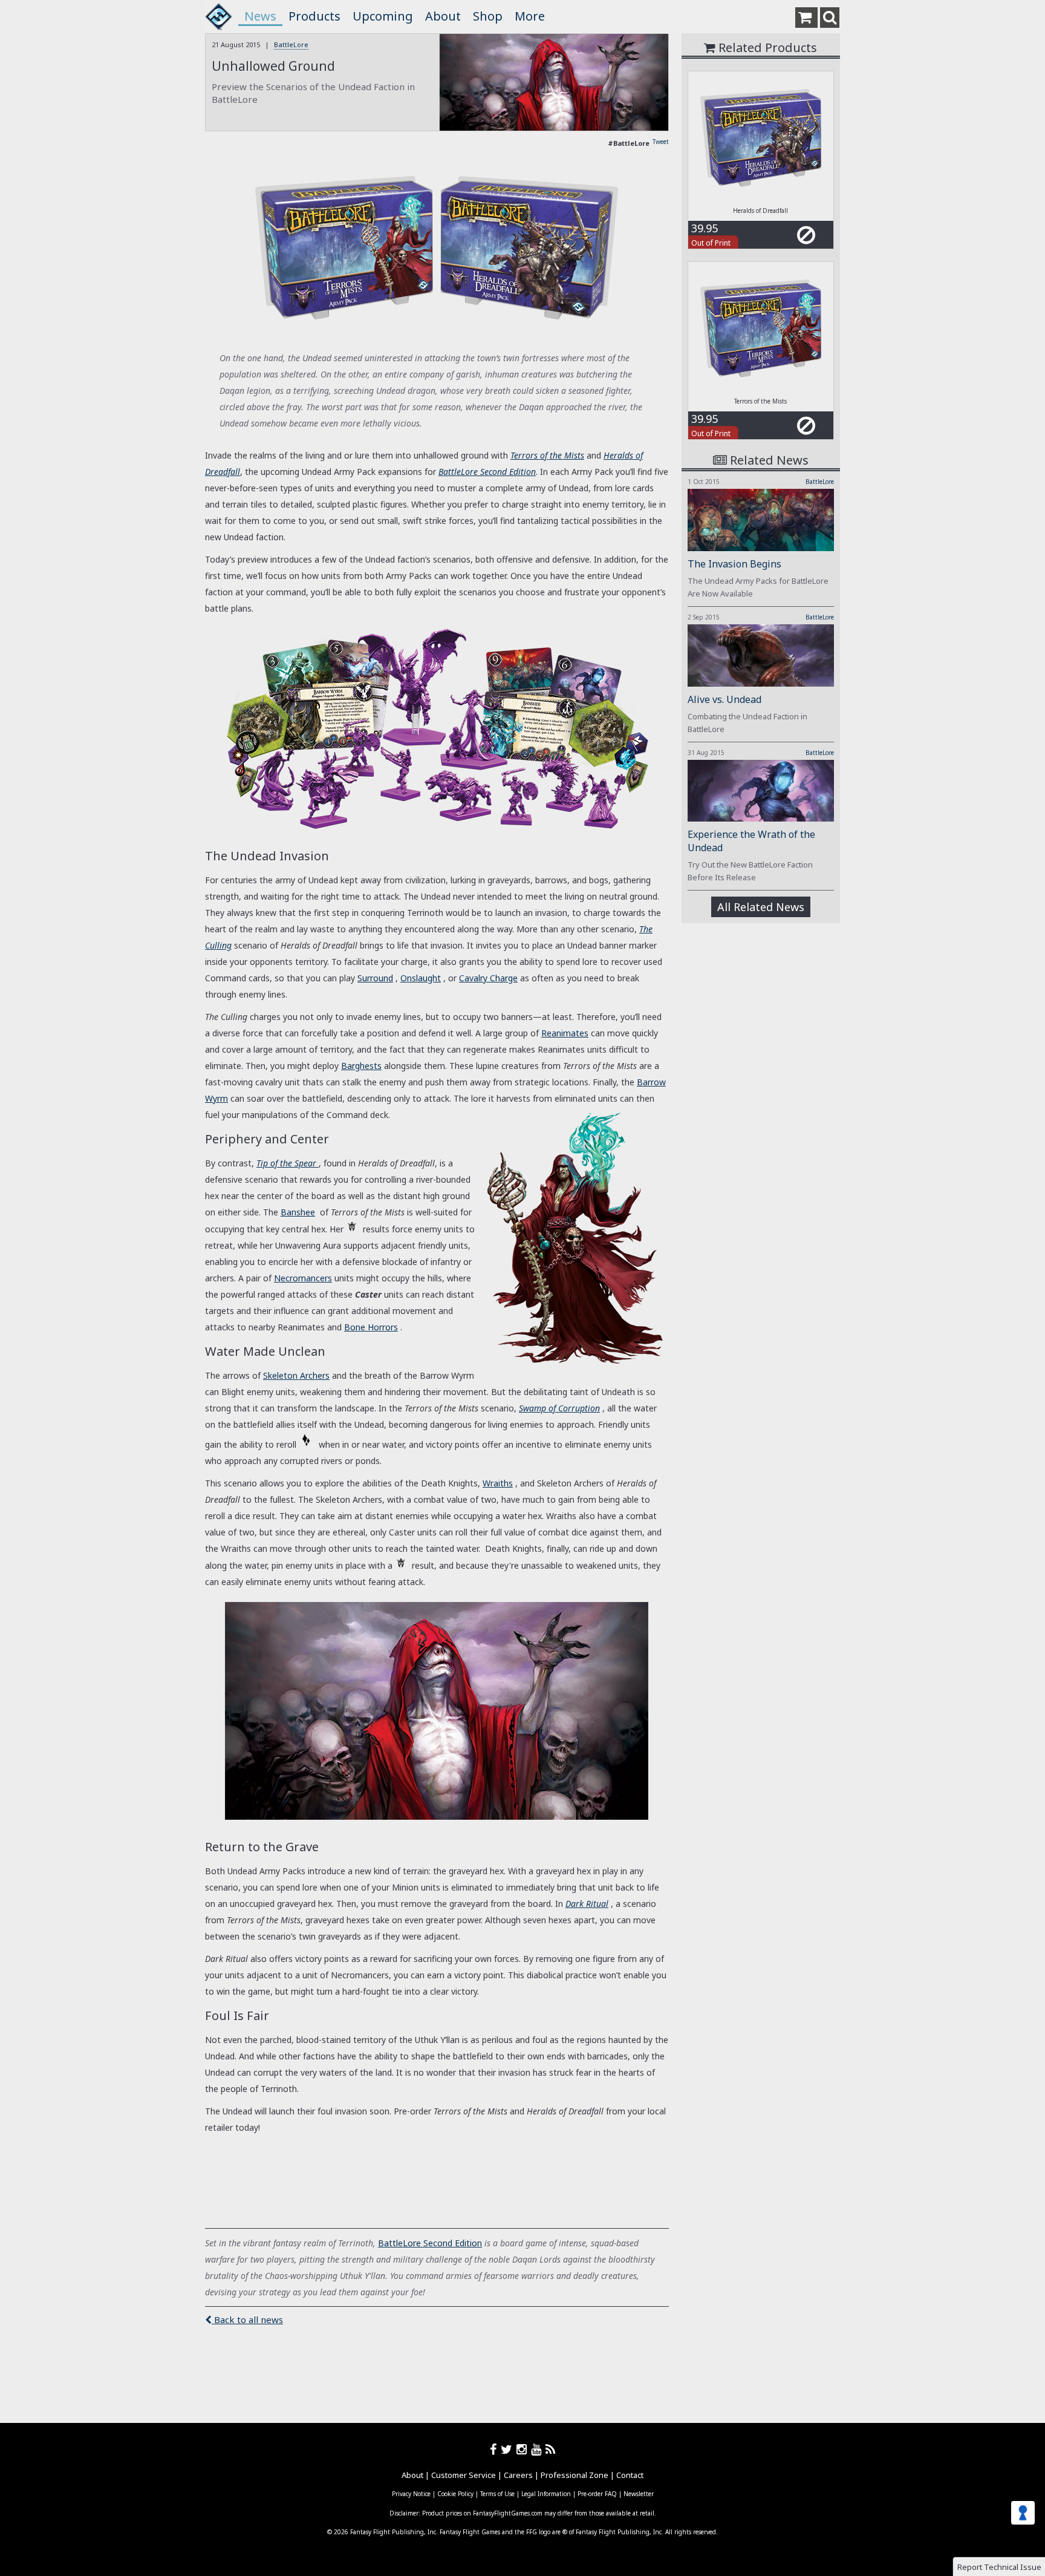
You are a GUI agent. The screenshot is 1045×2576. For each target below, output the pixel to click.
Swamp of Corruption (559, 1408)
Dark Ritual (587, 1904)
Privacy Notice (411, 2494)
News (260, 16)
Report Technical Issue (999, 2567)
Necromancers (303, 1278)
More (530, 16)
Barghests (361, 1066)
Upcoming (383, 16)
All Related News (761, 907)
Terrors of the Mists (547, 455)
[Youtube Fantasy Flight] (538, 2449)
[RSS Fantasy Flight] (551, 2449)
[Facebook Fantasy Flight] (495, 2449)
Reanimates (565, 1033)
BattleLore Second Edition (487, 472)
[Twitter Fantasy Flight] (509, 2449)
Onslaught (421, 978)
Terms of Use (497, 2494)
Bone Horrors (371, 1327)
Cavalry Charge (488, 978)
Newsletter (639, 2494)
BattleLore (291, 44)
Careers (518, 2475)
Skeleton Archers (296, 1375)
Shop (488, 16)
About (443, 16)
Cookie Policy (455, 2494)
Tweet (661, 142)
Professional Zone (575, 2475)
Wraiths (498, 1483)
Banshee (298, 1212)
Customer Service (464, 2475)
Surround (375, 978)
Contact (630, 2475)
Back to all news (247, 2319)
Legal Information (546, 2494)
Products (314, 16)
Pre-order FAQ (597, 2494)
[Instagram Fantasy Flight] (524, 2449)
